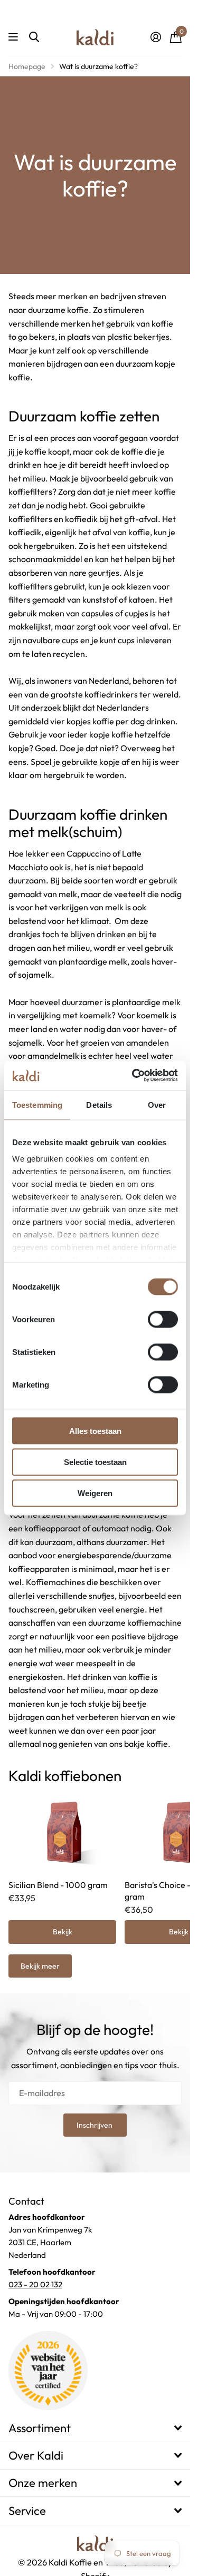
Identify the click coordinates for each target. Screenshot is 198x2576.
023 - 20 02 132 (35, 2284)
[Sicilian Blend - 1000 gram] (62, 1831)
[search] (34, 37)
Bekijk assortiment (15, 37)
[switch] (163, 1319)
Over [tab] (157, 1104)
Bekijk (63, 1932)
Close (95, 2428)
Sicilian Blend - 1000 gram (58, 1885)
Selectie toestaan (95, 1462)
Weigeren (95, 1493)
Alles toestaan (95, 1430)
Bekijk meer (40, 1966)
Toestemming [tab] (37, 1104)
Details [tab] (99, 1104)
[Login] (155, 37)
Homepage (27, 66)
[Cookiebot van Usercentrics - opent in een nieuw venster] (134, 1076)
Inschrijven (95, 2125)
